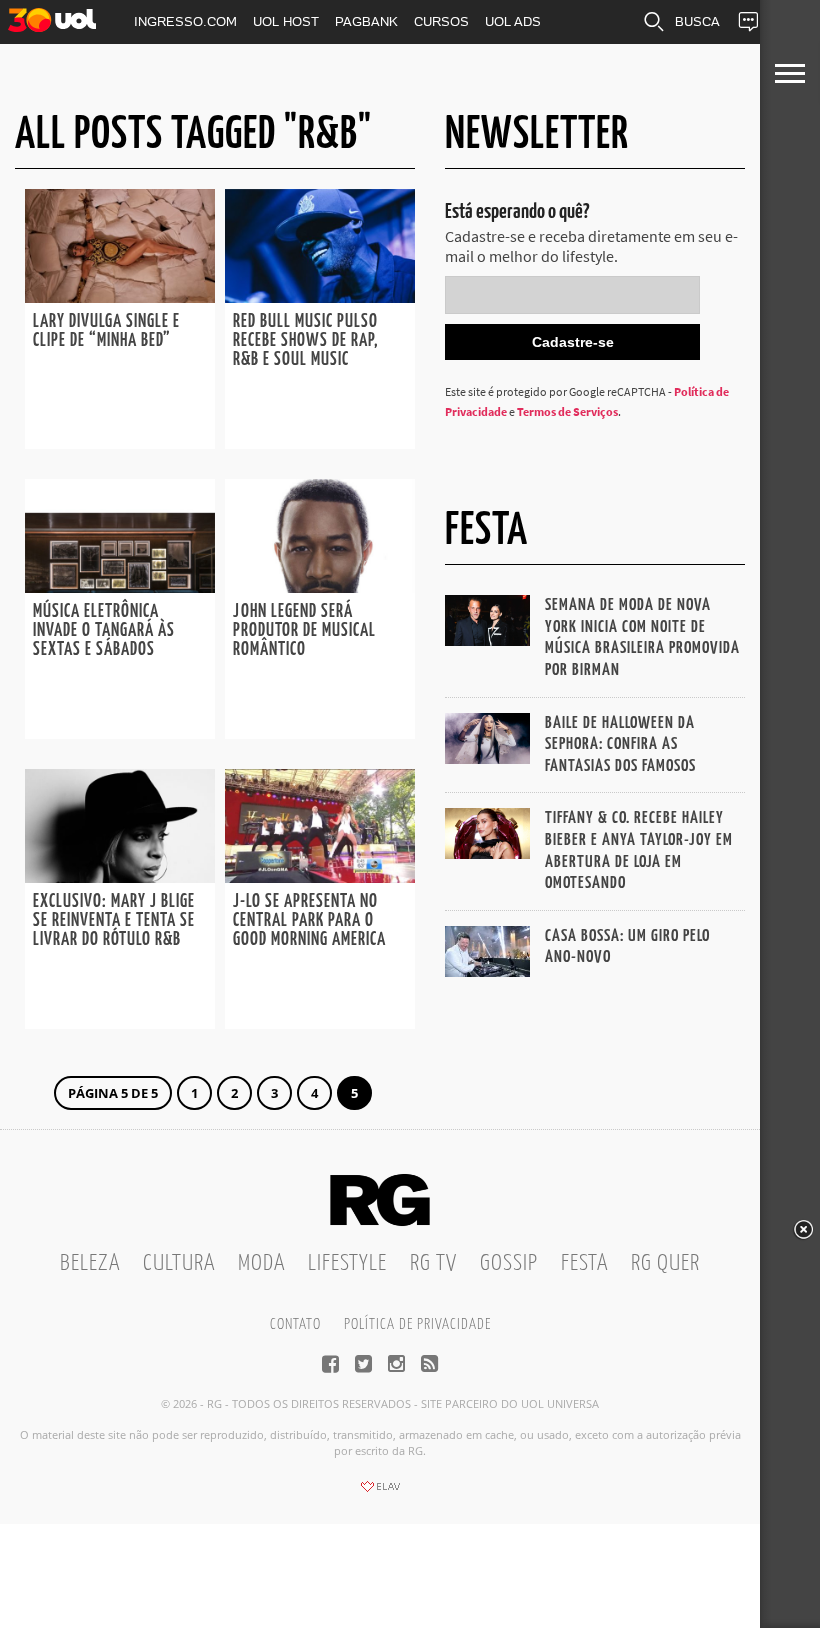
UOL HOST (286, 21)
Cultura (179, 1263)
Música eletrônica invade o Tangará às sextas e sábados (104, 631)
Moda (261, 1263)
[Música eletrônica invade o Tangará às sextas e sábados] (120, 587)
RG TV (433, 1263)
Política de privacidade (417, 1324)
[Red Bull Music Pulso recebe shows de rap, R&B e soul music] (320, 297)
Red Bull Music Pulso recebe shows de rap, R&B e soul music (306, 341)
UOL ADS (513, 21)
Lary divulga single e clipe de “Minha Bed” (106, 331)
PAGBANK (366, 21)
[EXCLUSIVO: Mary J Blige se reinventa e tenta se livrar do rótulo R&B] (120, 877)
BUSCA (697, 21)
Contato (295, 1324)
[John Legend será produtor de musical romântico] (320, 587)
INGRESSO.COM (185, 21)
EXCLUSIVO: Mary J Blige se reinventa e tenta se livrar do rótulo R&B (114, 921)
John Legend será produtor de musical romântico (304, 631)
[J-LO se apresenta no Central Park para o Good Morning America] (320, 877)
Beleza (90, 1263)
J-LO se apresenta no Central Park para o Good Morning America (309, 921)
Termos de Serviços (567, 411)
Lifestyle (347, 1263)
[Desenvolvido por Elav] (380, 1493)
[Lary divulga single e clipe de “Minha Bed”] (120, 297)
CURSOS (441, 21)
